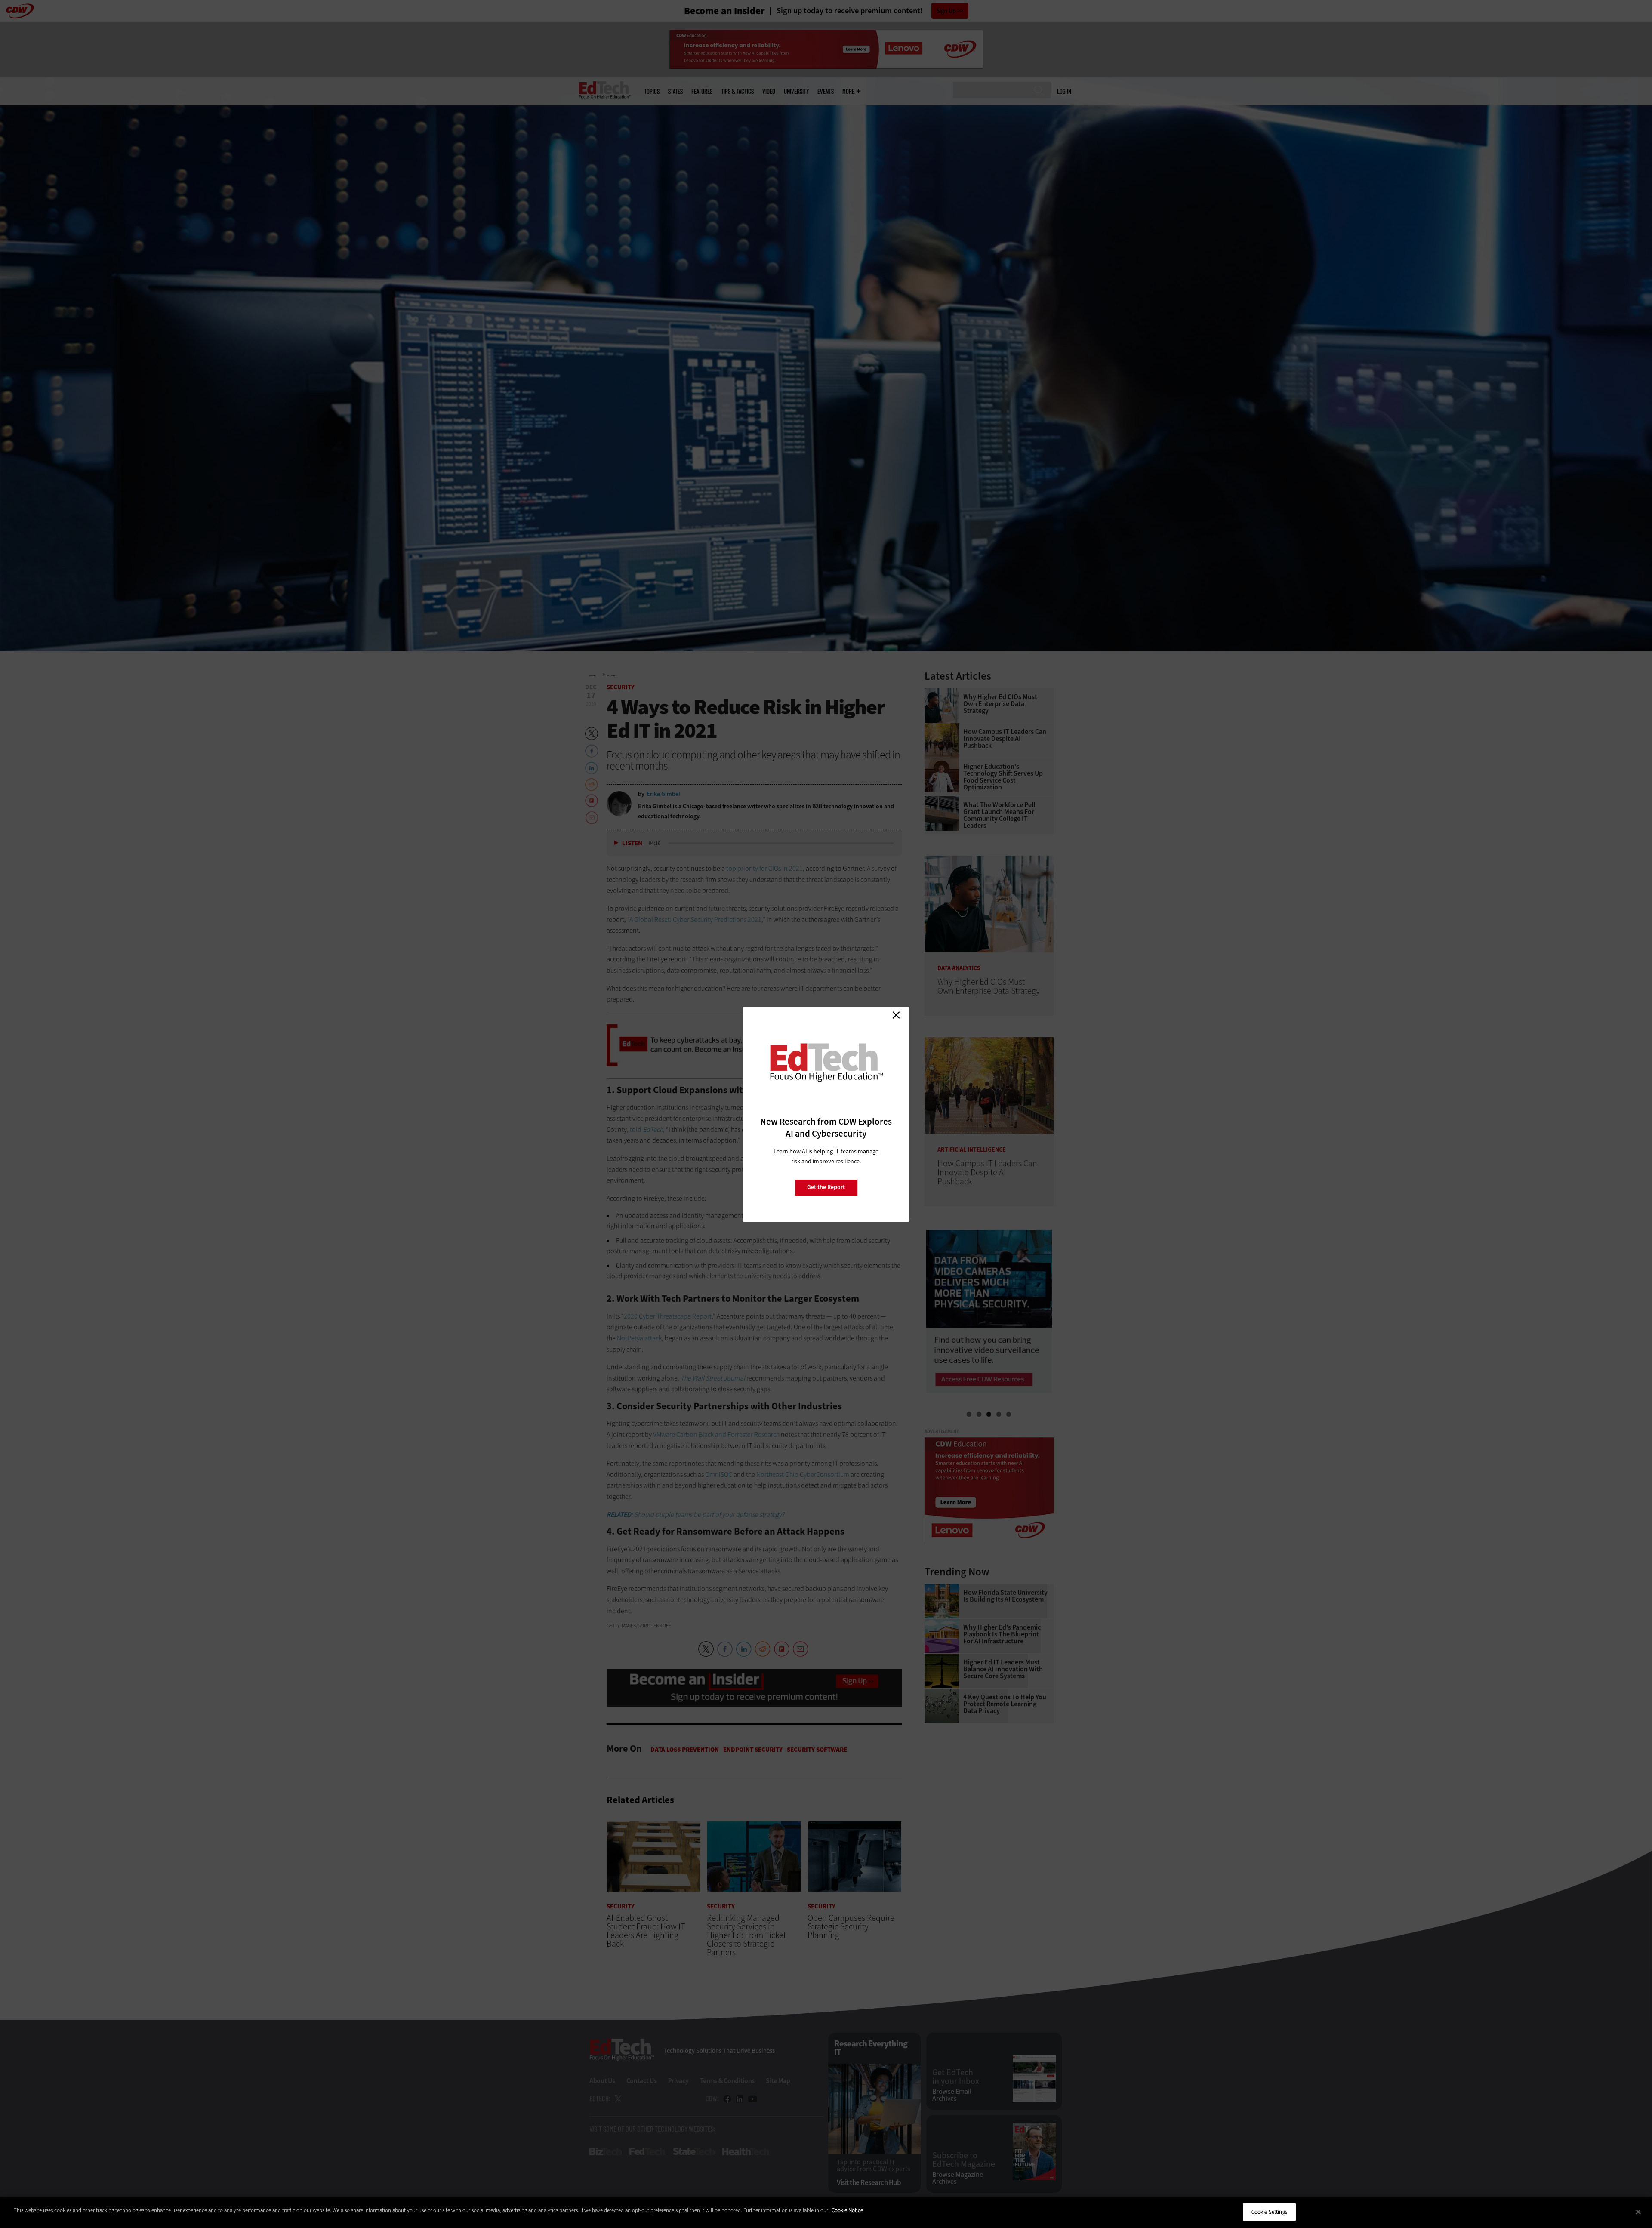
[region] (826, 2213)
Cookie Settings (1269, 2212)
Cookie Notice (847, 2210)
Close (896, 1015)
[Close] (1638, 2212)
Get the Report (826, 1187)
